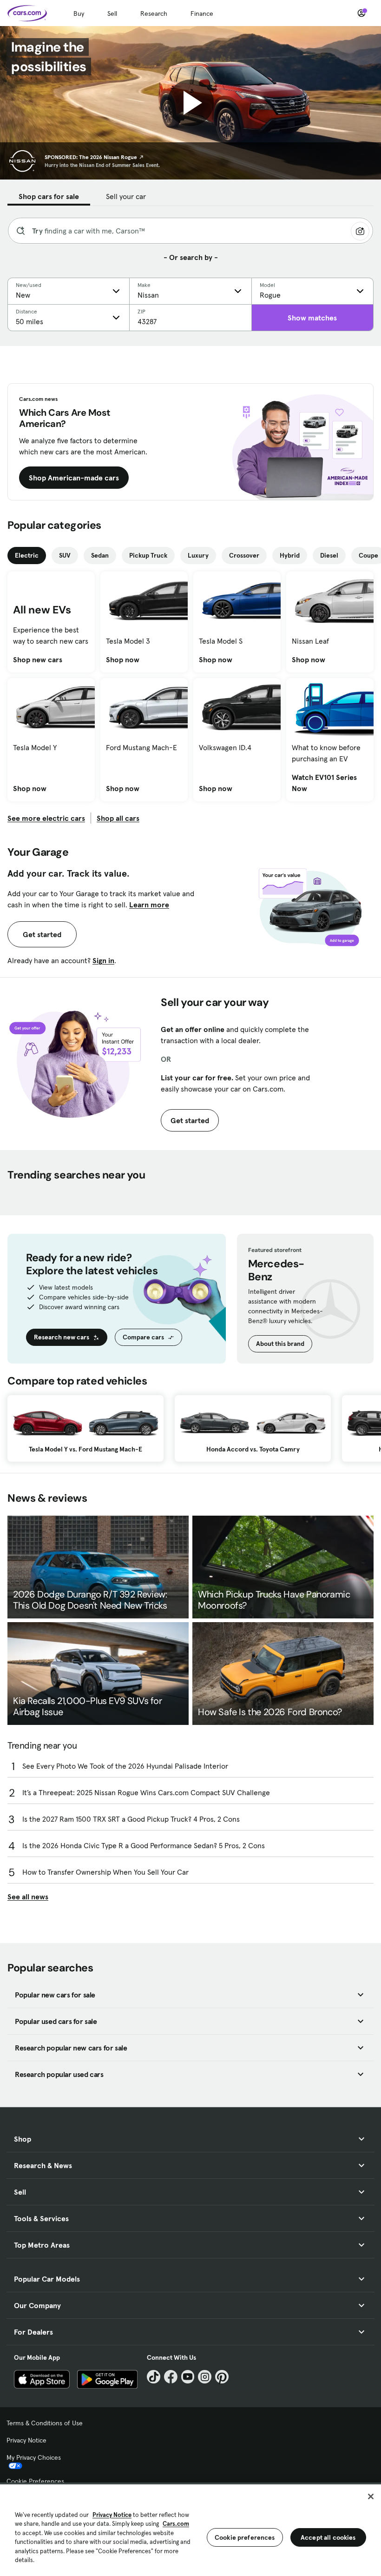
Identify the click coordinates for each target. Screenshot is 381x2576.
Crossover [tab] (244, 555)
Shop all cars (118, 818)
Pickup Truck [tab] (148, 555)
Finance (202, 13)
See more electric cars (46, 818)
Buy (79, 13)
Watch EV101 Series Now (330, 783)
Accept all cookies (328, 2537)
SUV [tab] (65, 555)
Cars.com (176, 2524)
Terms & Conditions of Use (45, 2423)
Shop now (123, 659)
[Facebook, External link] (171, 2377)
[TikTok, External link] (154, 2377)
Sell (112, 13)
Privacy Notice (26, 2440)
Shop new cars (38, 659)
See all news (28, 1897)
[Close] (371, 2496)
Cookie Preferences (35, 2481)
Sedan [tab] (100, 555)
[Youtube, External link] (188, 2377)
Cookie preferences (245, 2537)
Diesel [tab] (329, 555)
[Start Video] (190, 103)
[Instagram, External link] (205, 2377)
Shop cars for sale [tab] (49, 196)
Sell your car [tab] (126, 196)
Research (154, 13)
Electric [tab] (27, 555)
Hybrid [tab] (290, 555)
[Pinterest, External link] (222, 2377)
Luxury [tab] (198, 555)
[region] (190, 2529)
